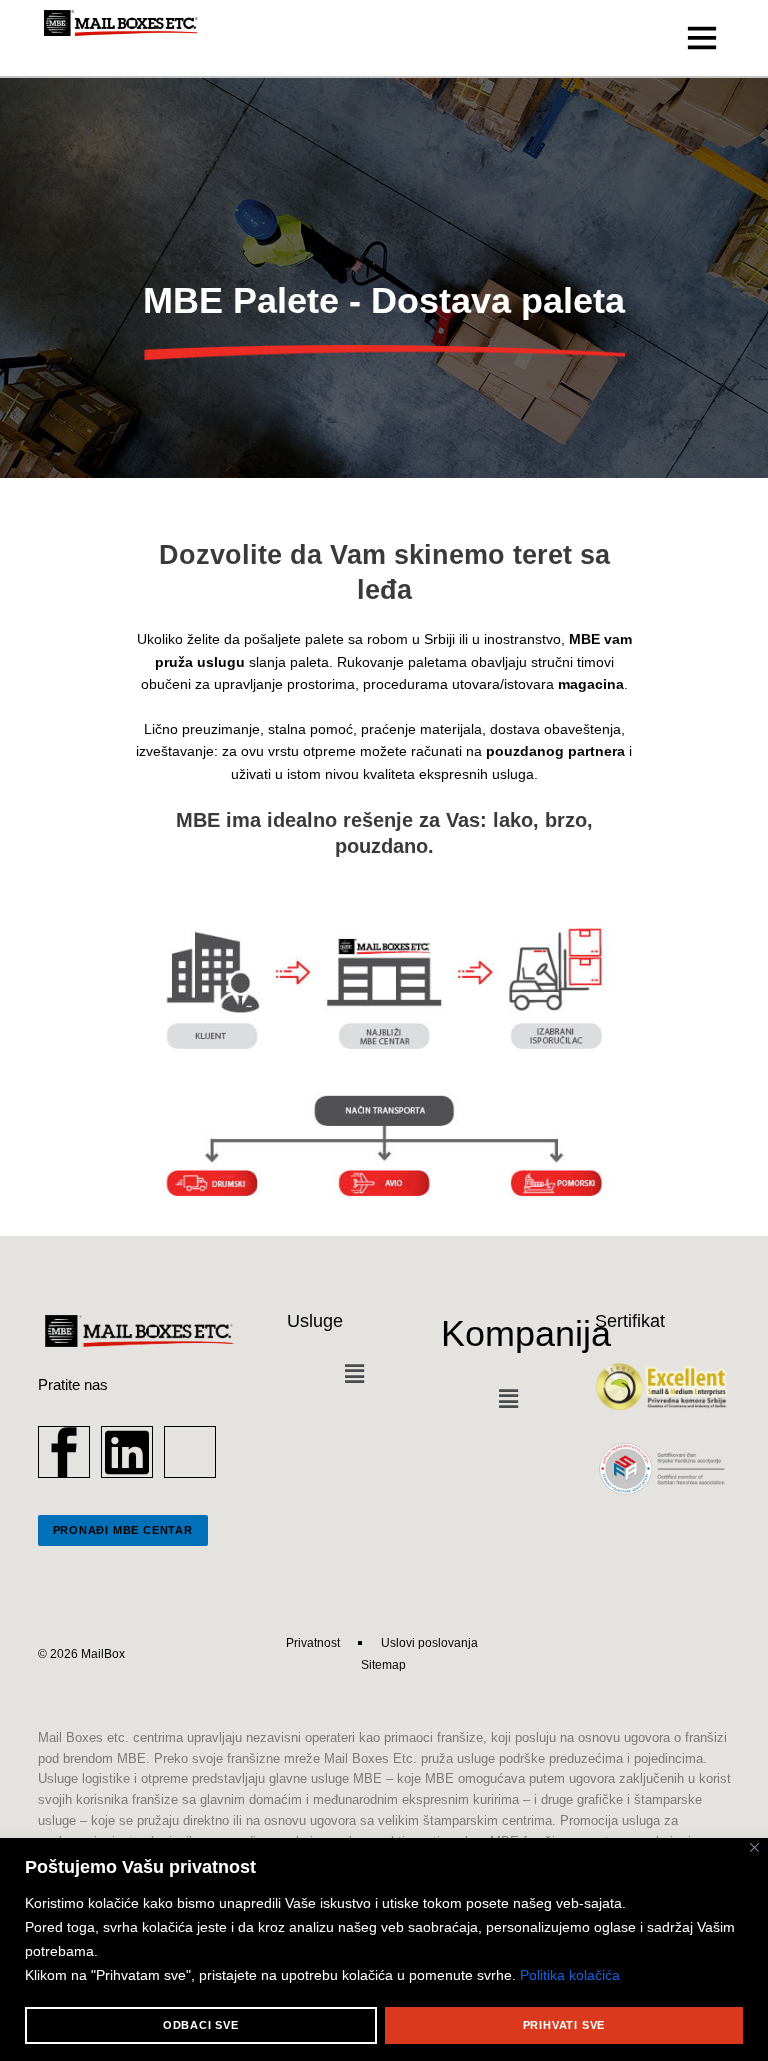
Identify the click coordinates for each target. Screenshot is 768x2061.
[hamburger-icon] (703, 38)
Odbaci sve (201, 2025)
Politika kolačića (570, 1975)
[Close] (754, 1847)
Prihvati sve (564, 2025)
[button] (354, 1375)
